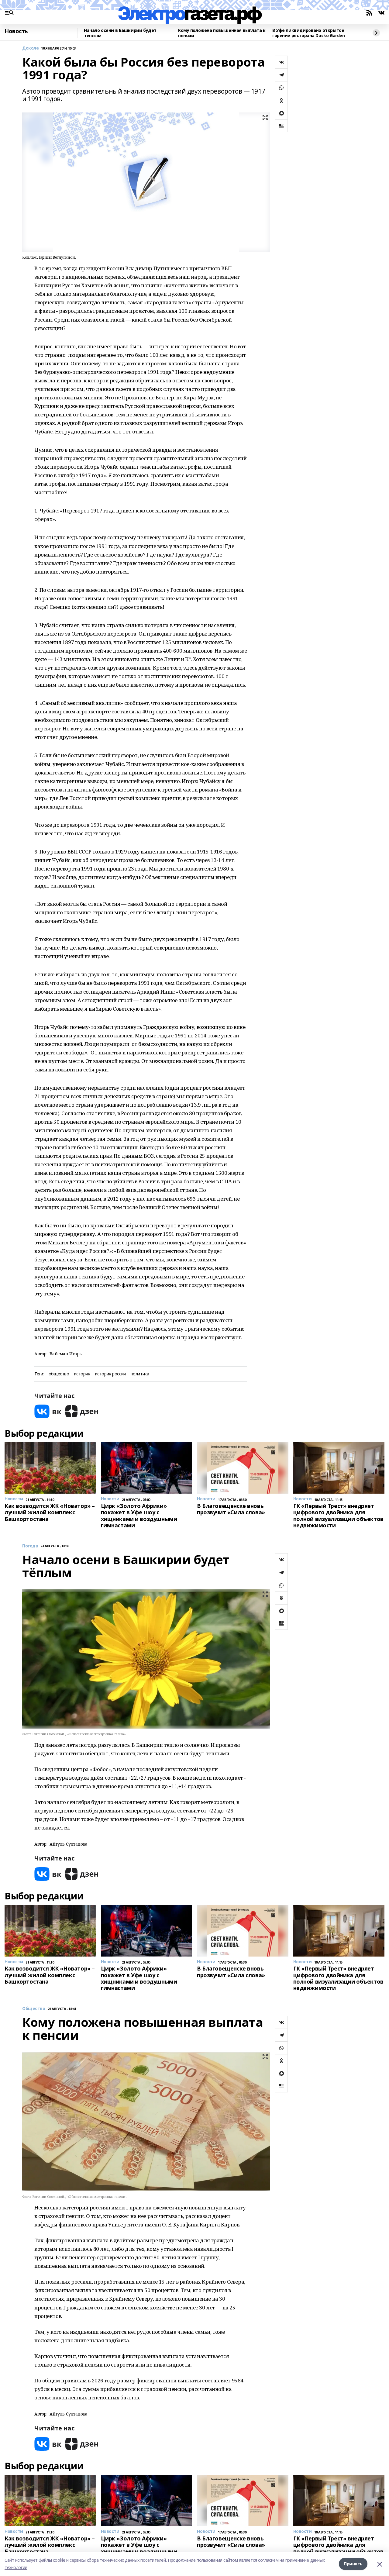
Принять (353, 2564)
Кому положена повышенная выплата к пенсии (222, 33)
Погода (30, 1546)
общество (59, 1374)
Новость (16, 31)
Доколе (30, 48)
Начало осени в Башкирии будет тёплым (120, 33)
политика (140, 1374)
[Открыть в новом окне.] (48, 1411)
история (82, 1374)
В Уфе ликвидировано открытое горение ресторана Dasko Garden (308, 33)
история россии (110, 1374)
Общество (34, 2009)
